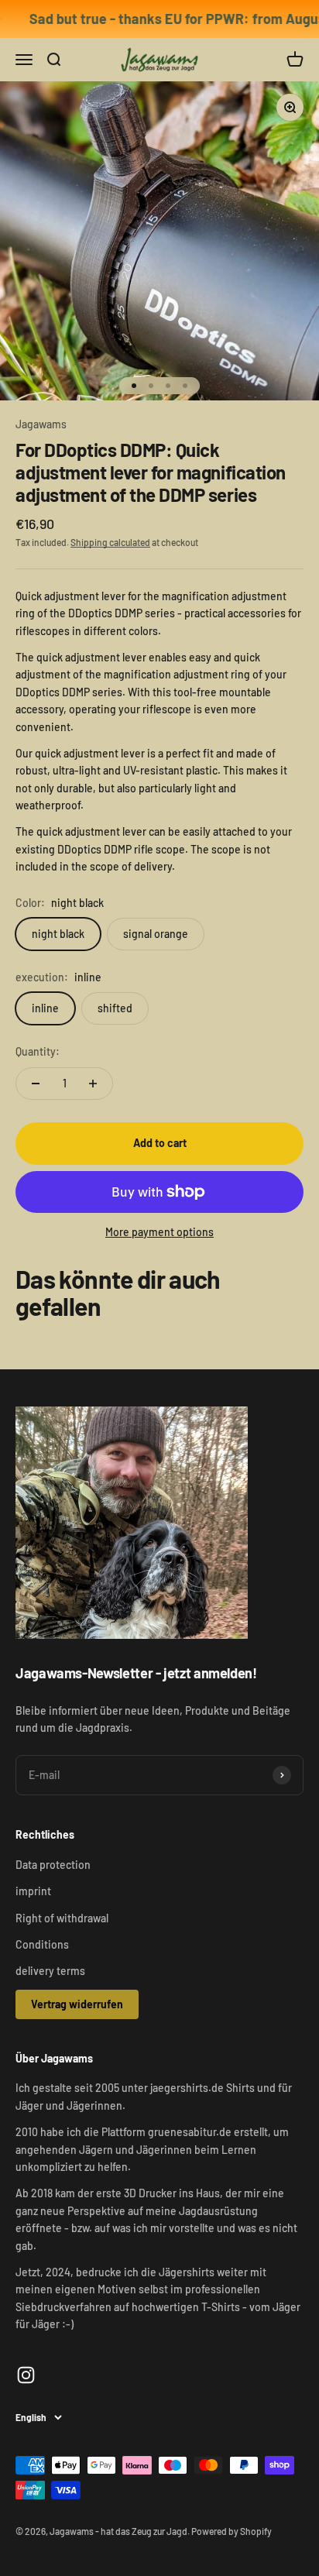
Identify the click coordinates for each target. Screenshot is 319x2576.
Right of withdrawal (62, 1918)
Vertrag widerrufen (77, 2004)
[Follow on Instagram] (26, 2375)
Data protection (53, 1865)
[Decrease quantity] (36, 1084)
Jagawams (41, 424)
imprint (33, 1891)
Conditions (42, 1944)
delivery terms (50, 1971)
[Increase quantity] (93, 1084)
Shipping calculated (110, 542)
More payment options (159, 1232)
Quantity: (38, 1051)
